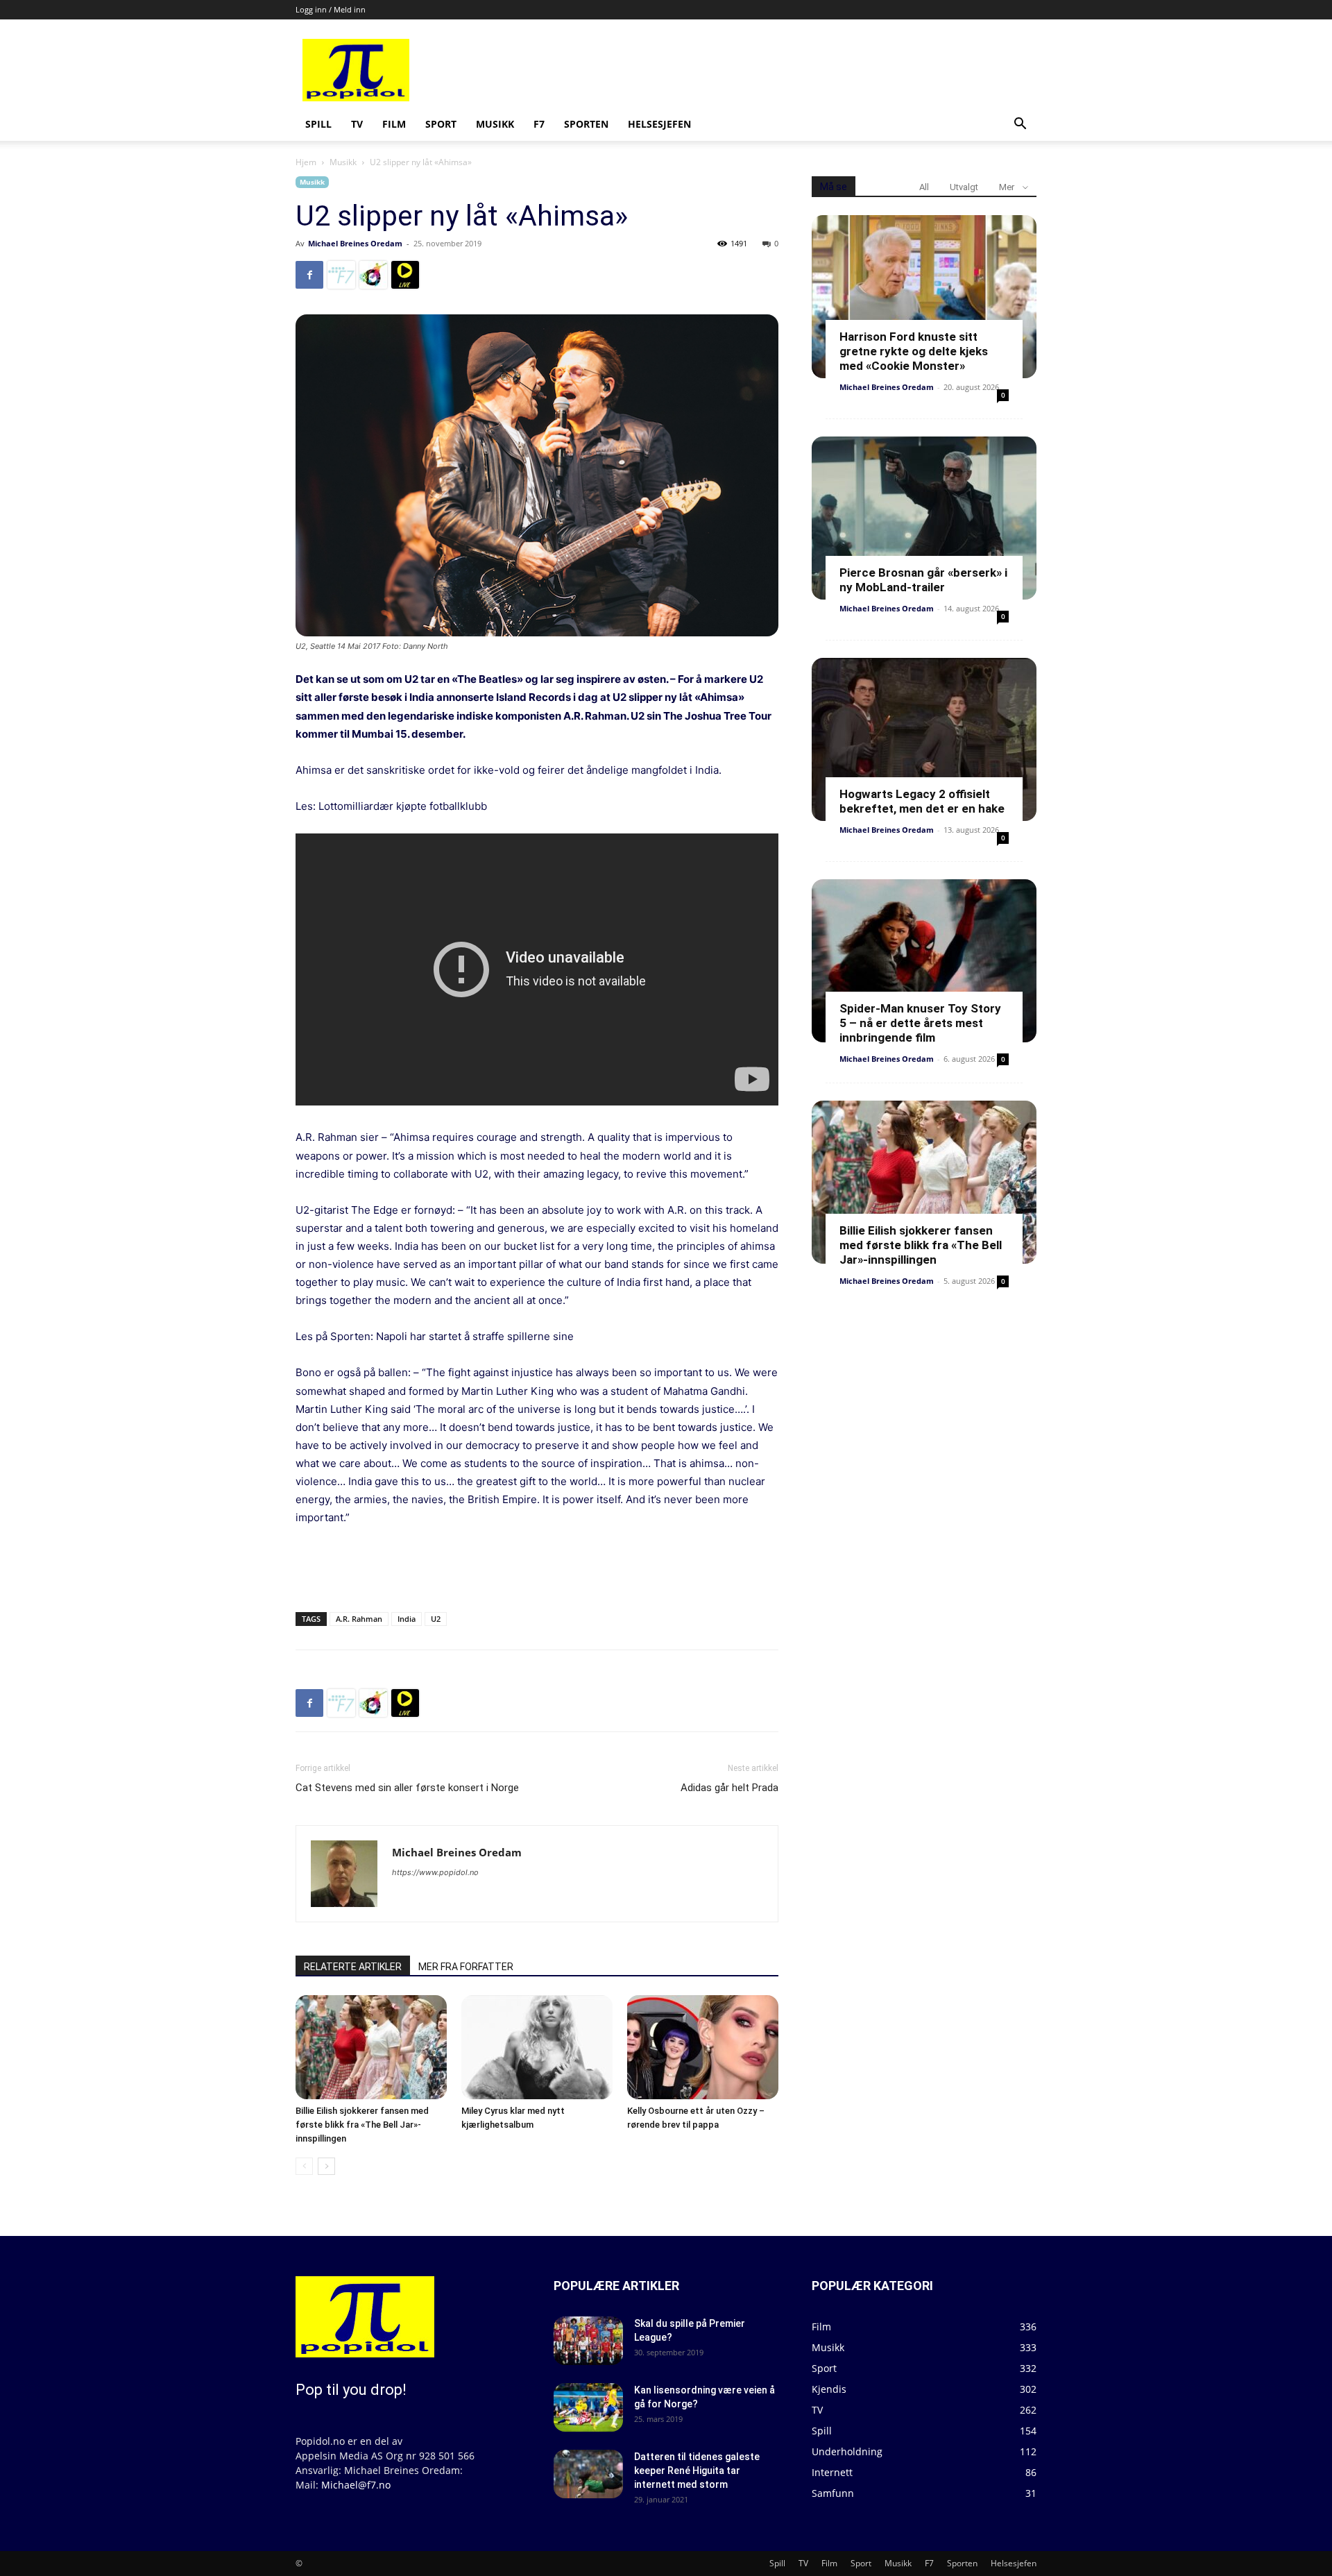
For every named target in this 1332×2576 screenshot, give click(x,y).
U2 (436, 1619)
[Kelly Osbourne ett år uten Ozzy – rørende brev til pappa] (703, 2047)
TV (357, 124)
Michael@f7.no (356, 2485)
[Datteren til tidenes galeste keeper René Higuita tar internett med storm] (588, 2474)
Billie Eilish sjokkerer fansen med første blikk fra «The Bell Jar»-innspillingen (362, 2125)
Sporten (586, 124)
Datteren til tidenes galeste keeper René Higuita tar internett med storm (697, 2471)
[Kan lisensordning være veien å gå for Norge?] (588, 2407)
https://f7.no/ (341, 275)
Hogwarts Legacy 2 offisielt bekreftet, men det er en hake (922, 801)
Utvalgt (964, 187)
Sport (441, 124)
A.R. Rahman (359, 1619)
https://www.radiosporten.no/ (373, 275)
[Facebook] (309, 275)
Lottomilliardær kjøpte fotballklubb (403, 806)
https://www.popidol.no (435, 1872)
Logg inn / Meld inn (331, 9)
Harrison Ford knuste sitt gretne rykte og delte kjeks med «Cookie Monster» (914, 351)
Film (394, 124)
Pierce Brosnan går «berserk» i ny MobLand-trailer (923, 580)
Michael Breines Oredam (355, 243)
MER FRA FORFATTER (466, 1967)
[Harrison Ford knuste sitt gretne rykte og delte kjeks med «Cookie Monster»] (924, 297)
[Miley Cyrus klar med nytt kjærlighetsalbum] (537, 2047)
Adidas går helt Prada (729, 1788)
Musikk (495, 124)
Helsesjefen (659, 124)
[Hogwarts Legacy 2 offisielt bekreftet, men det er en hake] (924, 739)
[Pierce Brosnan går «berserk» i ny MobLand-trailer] (924, 518)
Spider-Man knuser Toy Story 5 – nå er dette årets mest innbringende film (920, 1023)
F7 (539, 124)
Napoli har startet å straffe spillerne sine (475, 1336)
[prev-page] (304, 2166)
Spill (318, 124)
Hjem (306, 162)
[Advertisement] (771, 70)
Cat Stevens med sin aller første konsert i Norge (407, 1788)
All (924, 187)
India (407, 1619)
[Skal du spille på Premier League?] (588, 2341)
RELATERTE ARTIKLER (353, 1967)
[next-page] (326, 2166)
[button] (1020, 125)
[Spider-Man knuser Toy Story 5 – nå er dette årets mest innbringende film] (924, 961)
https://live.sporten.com (405, 275)
